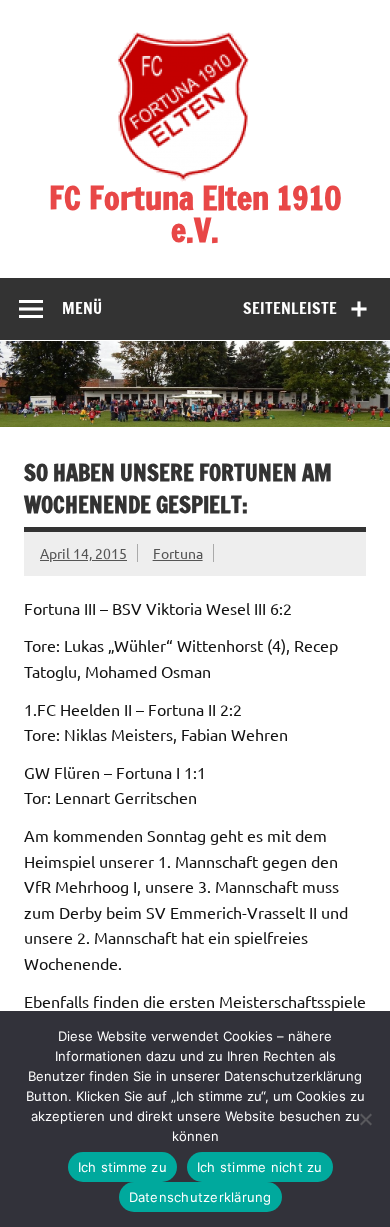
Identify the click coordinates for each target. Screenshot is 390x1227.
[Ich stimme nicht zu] (365, 1119)
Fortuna (178, 553)
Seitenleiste (290, 308)
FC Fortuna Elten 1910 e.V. (195, 214)
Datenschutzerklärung (200, 1197)
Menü (82, 308)
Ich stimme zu (122, 1167)
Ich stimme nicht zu (260, 1167)
